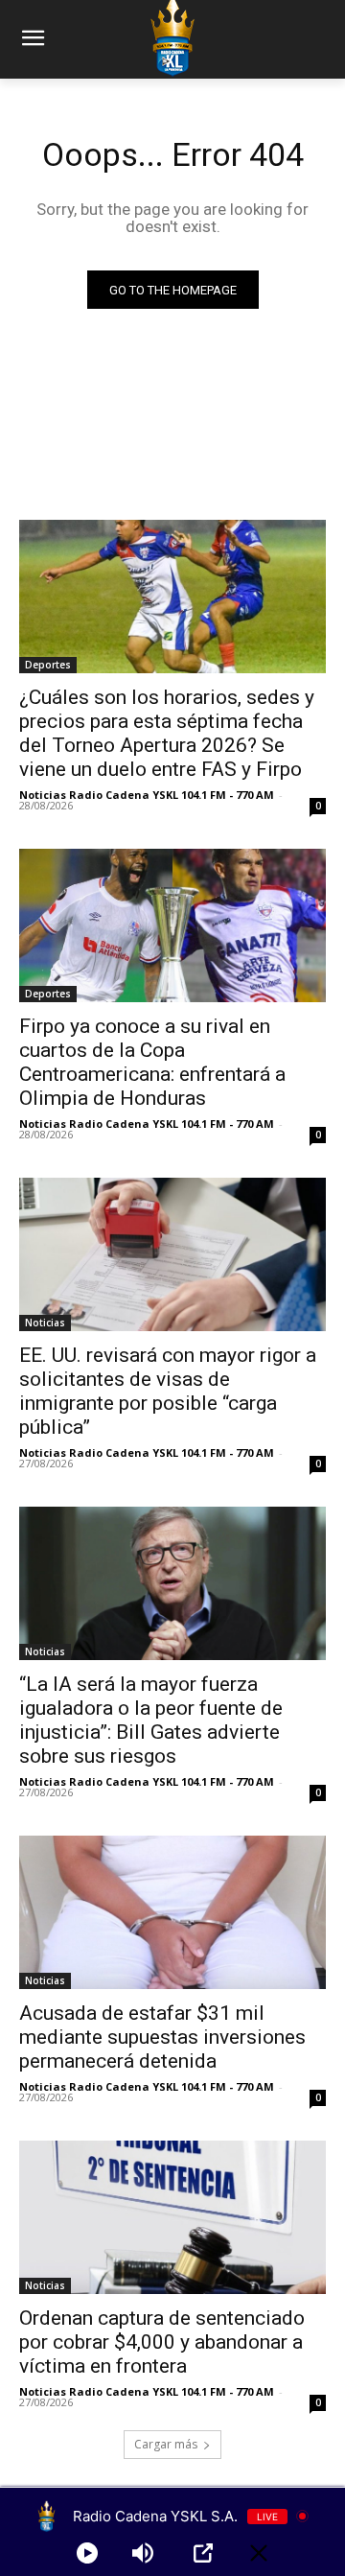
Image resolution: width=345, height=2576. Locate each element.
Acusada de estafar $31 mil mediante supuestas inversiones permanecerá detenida (162, 2037)
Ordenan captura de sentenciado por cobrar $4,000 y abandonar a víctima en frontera (162, 2342)
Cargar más (166, 2444)
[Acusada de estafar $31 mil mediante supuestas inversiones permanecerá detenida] (172, 1912)
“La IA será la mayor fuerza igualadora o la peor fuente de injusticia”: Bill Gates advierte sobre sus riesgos (151, 1720)
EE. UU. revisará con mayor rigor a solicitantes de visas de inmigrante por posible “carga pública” (168, 1391)
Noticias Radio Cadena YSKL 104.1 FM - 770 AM (147, 795)
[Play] (87, 2553)
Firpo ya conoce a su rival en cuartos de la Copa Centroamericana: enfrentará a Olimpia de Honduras (152, 1062)
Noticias (45, 1323)
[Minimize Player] (259, 2553)
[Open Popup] (203, 2553)
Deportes (48, 665)
